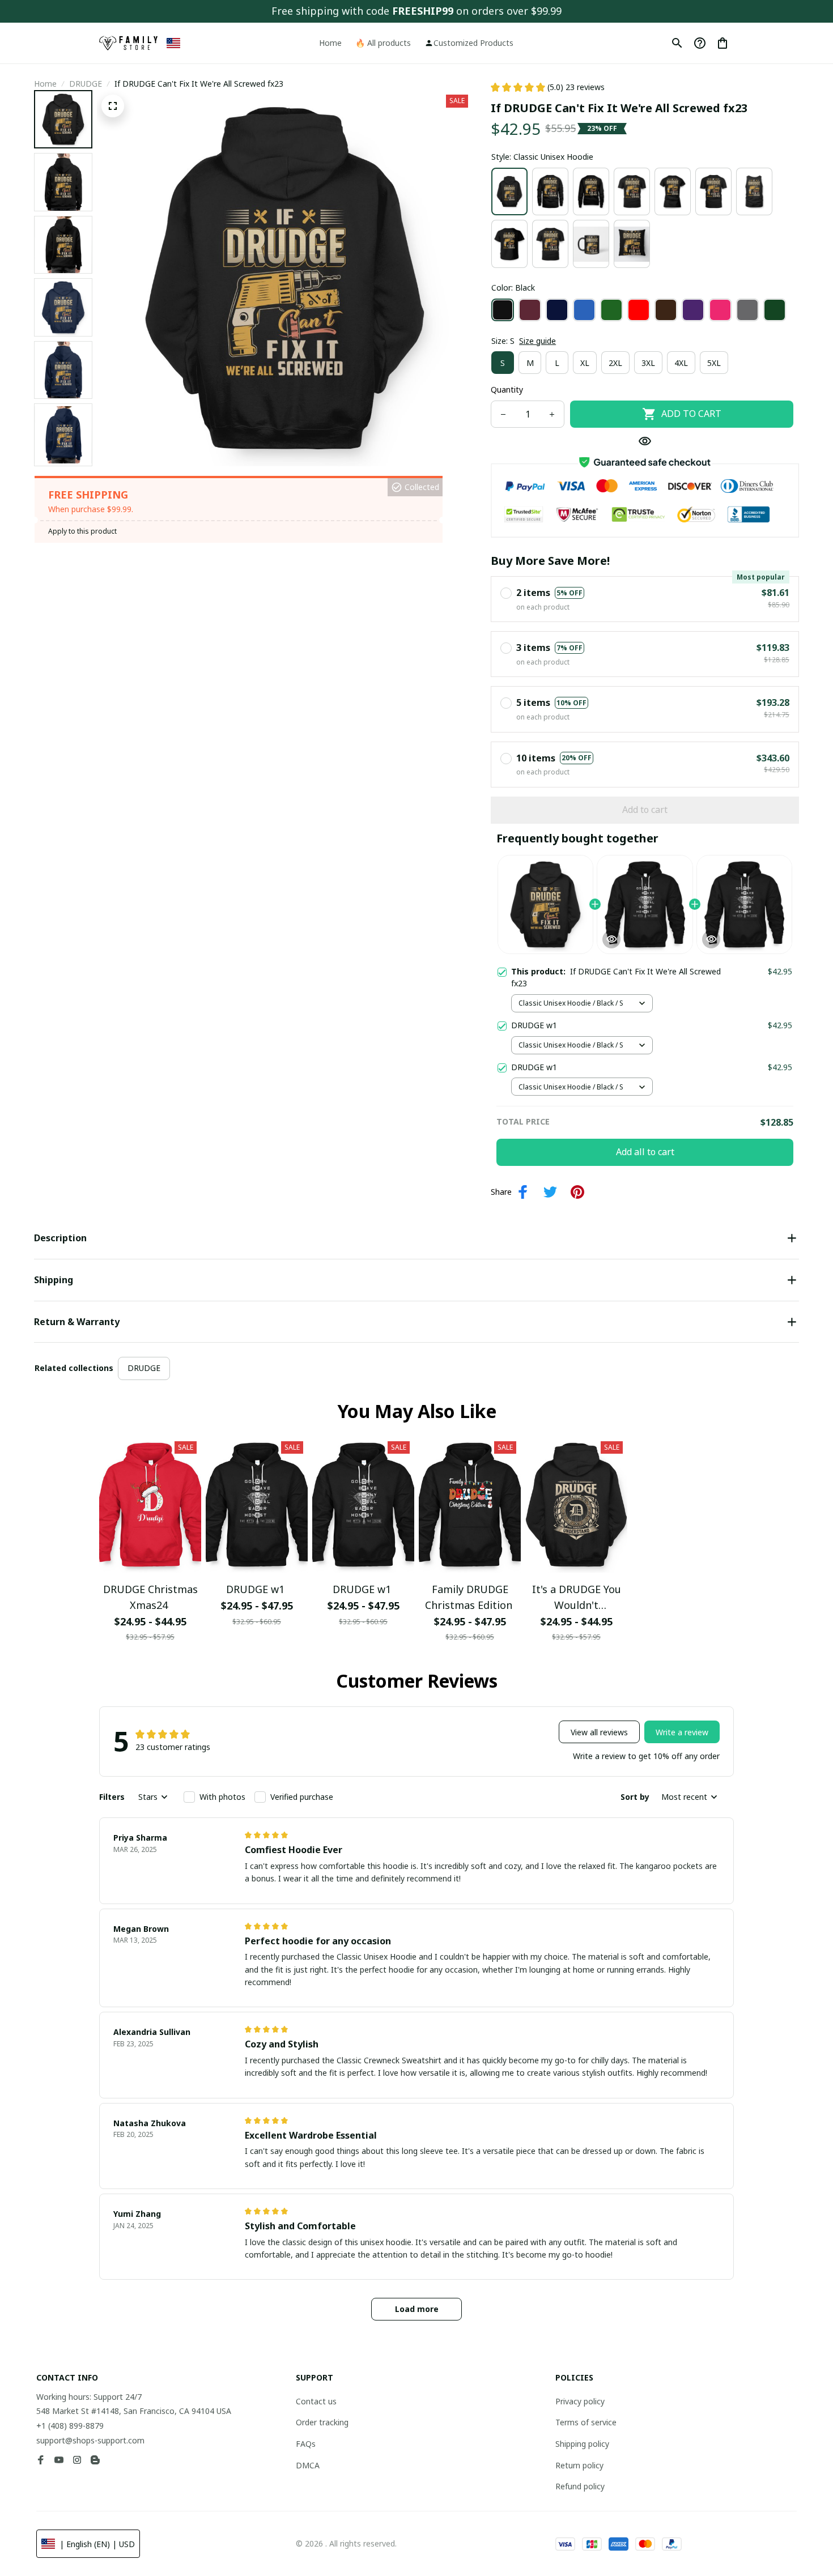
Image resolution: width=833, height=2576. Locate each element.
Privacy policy (580, 2401)
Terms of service (586, 2422)
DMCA (308, 2465)
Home (45, 84)
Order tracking (322, 2422)
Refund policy (580, 2486)
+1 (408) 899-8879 (70, 2426)
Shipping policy (582, 2444)
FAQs (306, 2444)
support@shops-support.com (90, 2440)
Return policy (579, 2465)
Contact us (316, 2401)
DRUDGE (86, 84)
